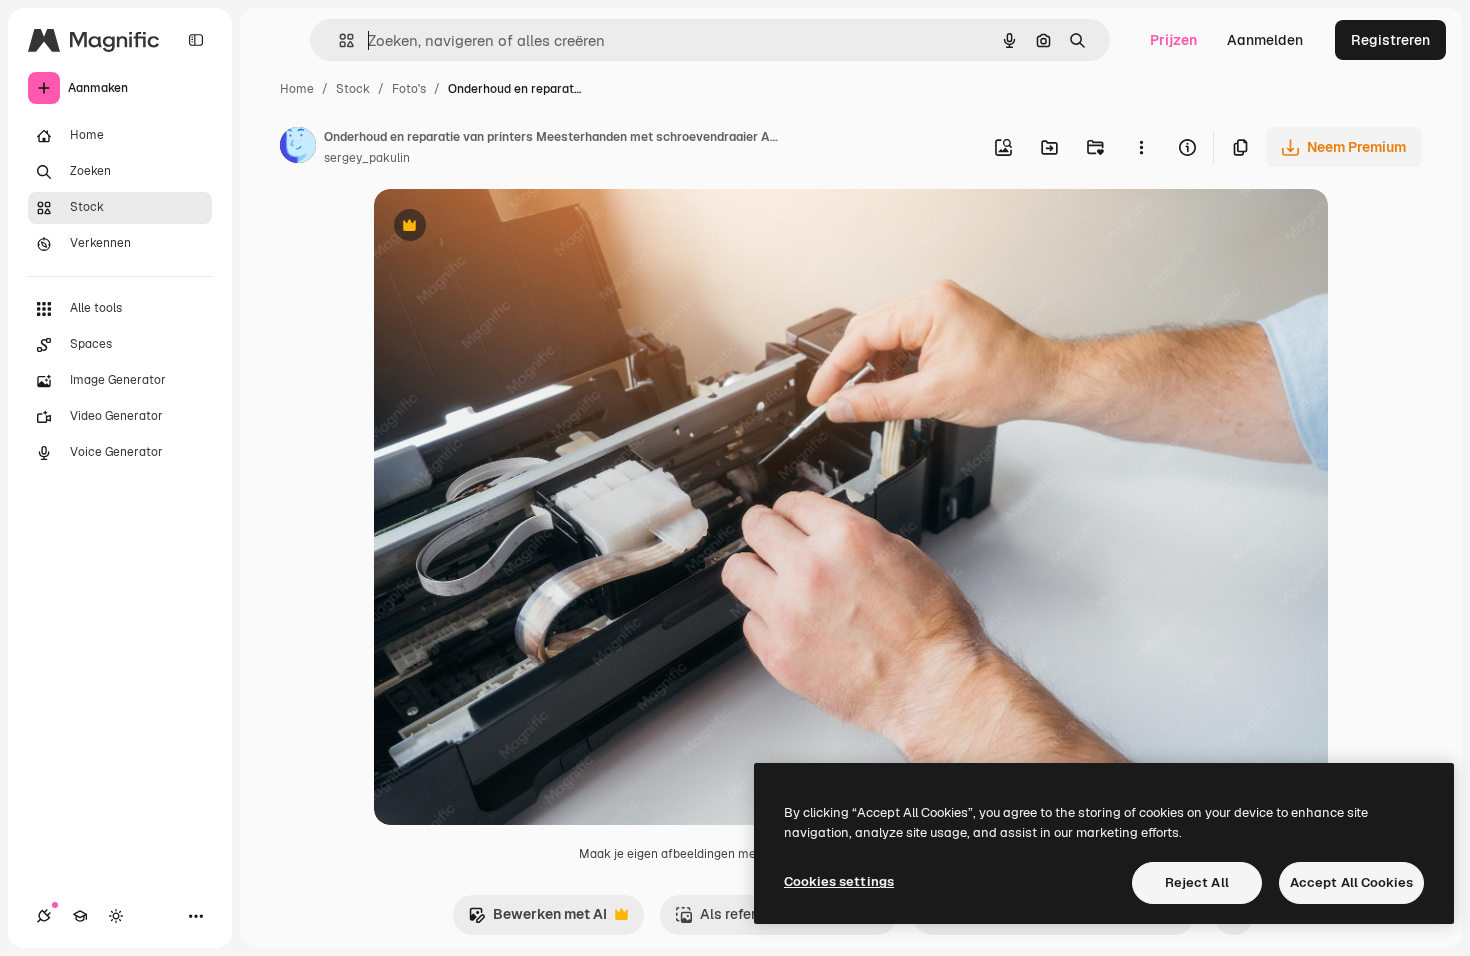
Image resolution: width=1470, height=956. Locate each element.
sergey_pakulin (367, 158)
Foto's (409, 89)
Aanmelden (1265, 40)
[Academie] (80, 916)
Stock (353, 89)
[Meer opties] (1141, 147)
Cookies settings (839, 881)
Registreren (1390, 40)
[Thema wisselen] (116, 916)
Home (297, 89)
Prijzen (1173, 40)
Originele (505, 227)
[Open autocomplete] (338, 40)
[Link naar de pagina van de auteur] (298, 148)
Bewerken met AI (537, 919)
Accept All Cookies (1351, 882)
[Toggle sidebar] (196, 40)
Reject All (1197, 882)
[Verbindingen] (44, 916)
